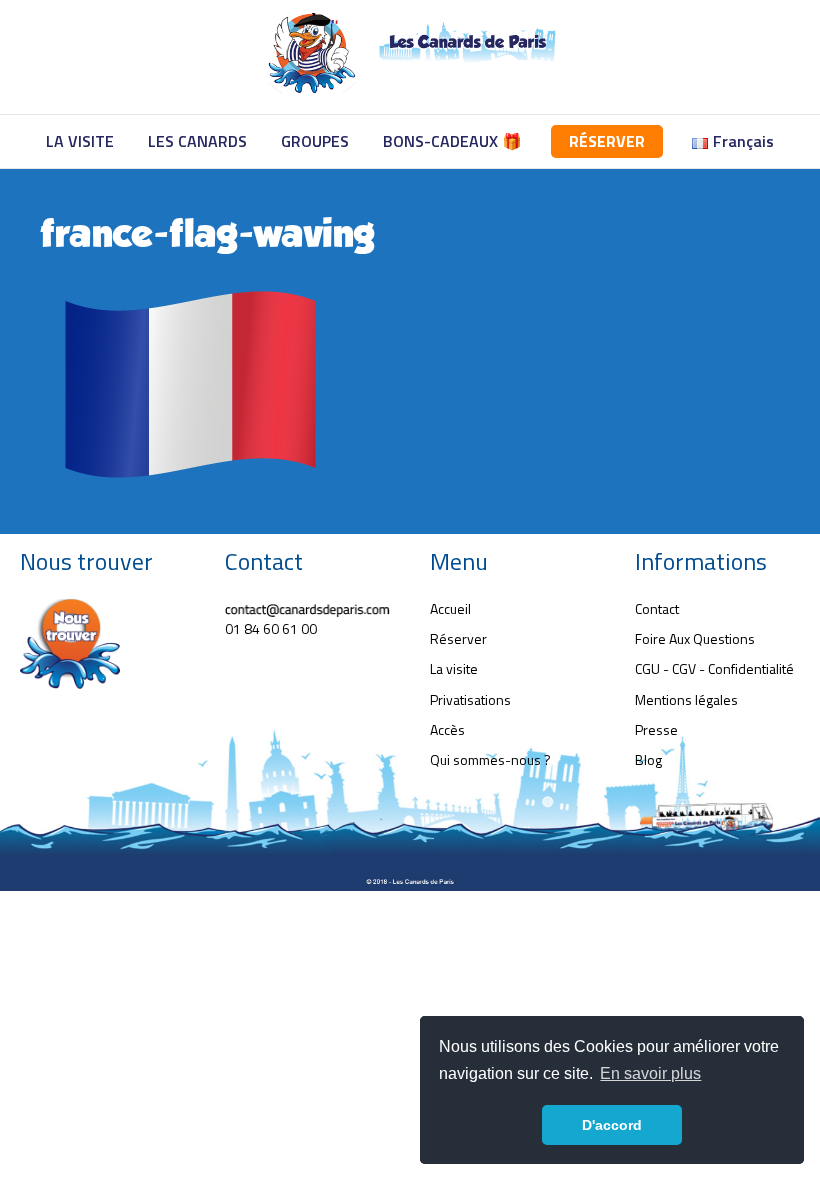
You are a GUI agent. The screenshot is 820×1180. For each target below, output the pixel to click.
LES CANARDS (197, 141)
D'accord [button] (612, 1125)
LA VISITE (80, 141)
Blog (648, 759)
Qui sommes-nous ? (490, 759)
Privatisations (470, 699)
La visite (454, 668)
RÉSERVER (607, 141)
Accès (447, 729)
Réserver (458, 638)
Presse (656, 729)
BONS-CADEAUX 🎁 (452, 141)
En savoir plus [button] (650, 1073)
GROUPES (315, 141)
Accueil (450, 608)
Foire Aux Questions (695, 638)
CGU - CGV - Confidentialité (714, 668)
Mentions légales (686, 699)
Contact (657, 608)
